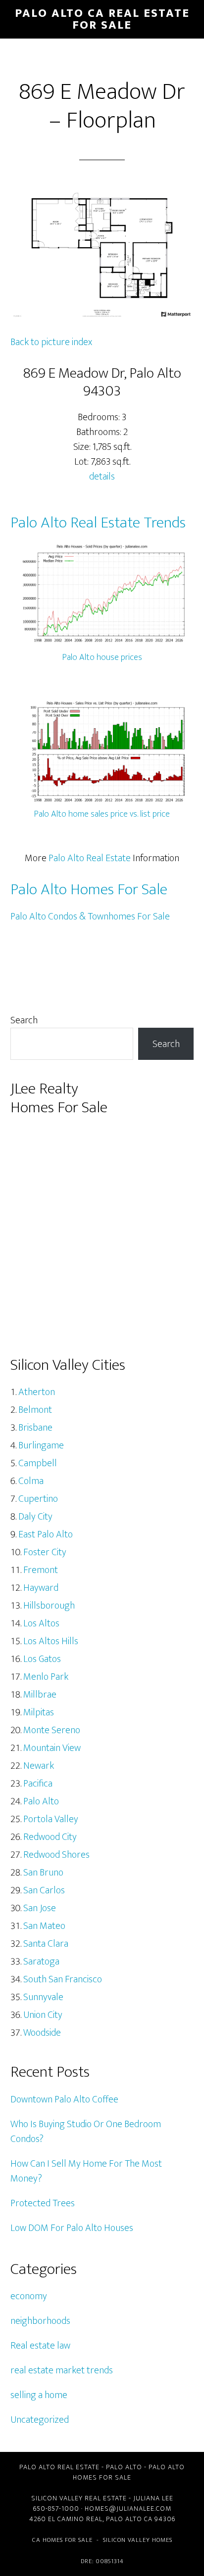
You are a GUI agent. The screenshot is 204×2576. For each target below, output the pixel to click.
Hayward (41, 1588)
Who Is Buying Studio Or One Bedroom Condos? (86, 2132)
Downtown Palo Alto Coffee (64, 2099)
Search (24, 1020)
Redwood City (50, 1837)
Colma (31, 1481)
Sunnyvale (43, 1997)
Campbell (38, 1463)
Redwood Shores (56, 1855)
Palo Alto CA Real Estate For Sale (102, 19)
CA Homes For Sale (62, 2540)
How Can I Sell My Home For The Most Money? (86, 2171)
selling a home (39, 2395)
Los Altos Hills (51, 1641)
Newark (39, 1766)
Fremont (41, 1570)
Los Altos (41, 1623)
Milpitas (39, 1712)
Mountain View (52, 1748)
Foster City (45, 1552)
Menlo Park (46, 1677)
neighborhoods (40, 2321)
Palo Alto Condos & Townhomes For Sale (90, 917)
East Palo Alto (46, 1534)
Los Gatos (42, 1659)
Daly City (35, 1517)
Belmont (35, 1410)
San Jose (40, 1908)
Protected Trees (43, 2203)
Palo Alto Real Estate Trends (98, 523)
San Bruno (43, 1873)
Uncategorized (40, 2420)
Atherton (37, 1392)
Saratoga (41, 1962)
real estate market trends (62, 2370)
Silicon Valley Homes (138, 2540)
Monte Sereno (52, 1730)
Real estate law (40, 2346)
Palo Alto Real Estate (90, 858)
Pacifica (38, 1784)
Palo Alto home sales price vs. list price (102, 814)
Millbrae (40, 1695)
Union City (43, 2015)
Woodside (42, 2033)
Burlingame (41, 1445)
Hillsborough (49, 1606)
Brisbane (35, 1428)
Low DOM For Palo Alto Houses (72, 2228)
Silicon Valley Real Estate (79, 2498)
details (102, 477)
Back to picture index (51, 342)
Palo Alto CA (129, 2519)
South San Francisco (63, 1979)
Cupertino (38, 1499)
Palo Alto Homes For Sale (89, 890)
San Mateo (44, 1926)
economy (29, 2296)
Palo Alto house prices (102, 657)
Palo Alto (41, 1801)
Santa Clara (46, 1944)
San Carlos (44, 1890)
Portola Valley (51, 1819)
